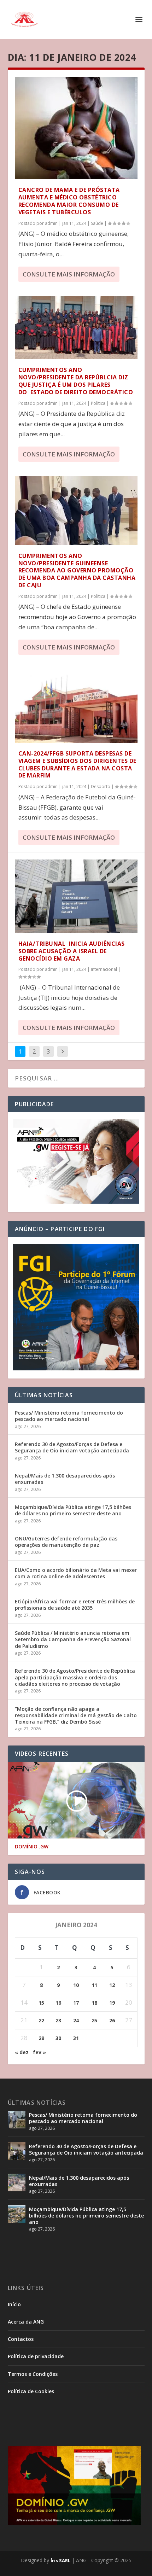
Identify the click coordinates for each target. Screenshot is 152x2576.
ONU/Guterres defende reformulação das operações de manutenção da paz (66, 1542)
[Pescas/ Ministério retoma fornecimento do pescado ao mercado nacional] (17, 2120)
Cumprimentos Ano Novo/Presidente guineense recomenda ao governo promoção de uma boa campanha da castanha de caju (77, 570)
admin (51, 223)
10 (76, 1985)
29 (41, 2038)
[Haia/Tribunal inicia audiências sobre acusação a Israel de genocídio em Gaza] (76, 896)
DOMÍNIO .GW (32, 1847)
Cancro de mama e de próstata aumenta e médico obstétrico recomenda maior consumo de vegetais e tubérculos (69, 201)
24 (76, 2020)
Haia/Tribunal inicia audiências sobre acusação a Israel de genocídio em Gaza (72, 951)
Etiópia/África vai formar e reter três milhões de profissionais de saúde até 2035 (75, 1605)
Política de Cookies (31, 2391)
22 (41, 2020)
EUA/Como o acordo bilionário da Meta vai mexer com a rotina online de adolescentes (76, 1573)
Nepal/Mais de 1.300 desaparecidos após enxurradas (65, 1479)
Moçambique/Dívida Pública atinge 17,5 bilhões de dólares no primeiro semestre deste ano (73, 1510)
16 (58, 2003)
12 (112, 1985)
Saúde (97, 223)
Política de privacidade (36, 2356)
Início (14, 2304)
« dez (22, 2052)
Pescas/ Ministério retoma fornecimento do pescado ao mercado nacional (69, 1416)
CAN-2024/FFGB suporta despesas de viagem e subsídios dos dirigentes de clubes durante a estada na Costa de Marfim (77, 764)
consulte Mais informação (69, 274)
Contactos (21, 2339)
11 (94, 1985)
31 (76, 2038)
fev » (39, 2052)
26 (112, 2020)
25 (94, 2020)
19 (112, 2003)
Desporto (101, 786)
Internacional (104, 969)
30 (58, 2038)
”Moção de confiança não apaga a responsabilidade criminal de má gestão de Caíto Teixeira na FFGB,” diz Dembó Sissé (76, 1715)
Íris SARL (60, 2560)
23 (58, 2020)
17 (76, 2003)
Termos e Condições (33, 2374)
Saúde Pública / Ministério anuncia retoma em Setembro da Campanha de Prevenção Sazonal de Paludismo (73, 1639)
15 (41, 2003)
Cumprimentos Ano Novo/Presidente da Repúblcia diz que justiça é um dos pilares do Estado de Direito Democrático (76, 381)
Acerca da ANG (26, 2322)
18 (94, 2003)
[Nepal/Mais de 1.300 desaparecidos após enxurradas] (17, 2182)
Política (98, 403)
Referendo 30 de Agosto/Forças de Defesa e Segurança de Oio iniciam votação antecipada (72, 1447)
